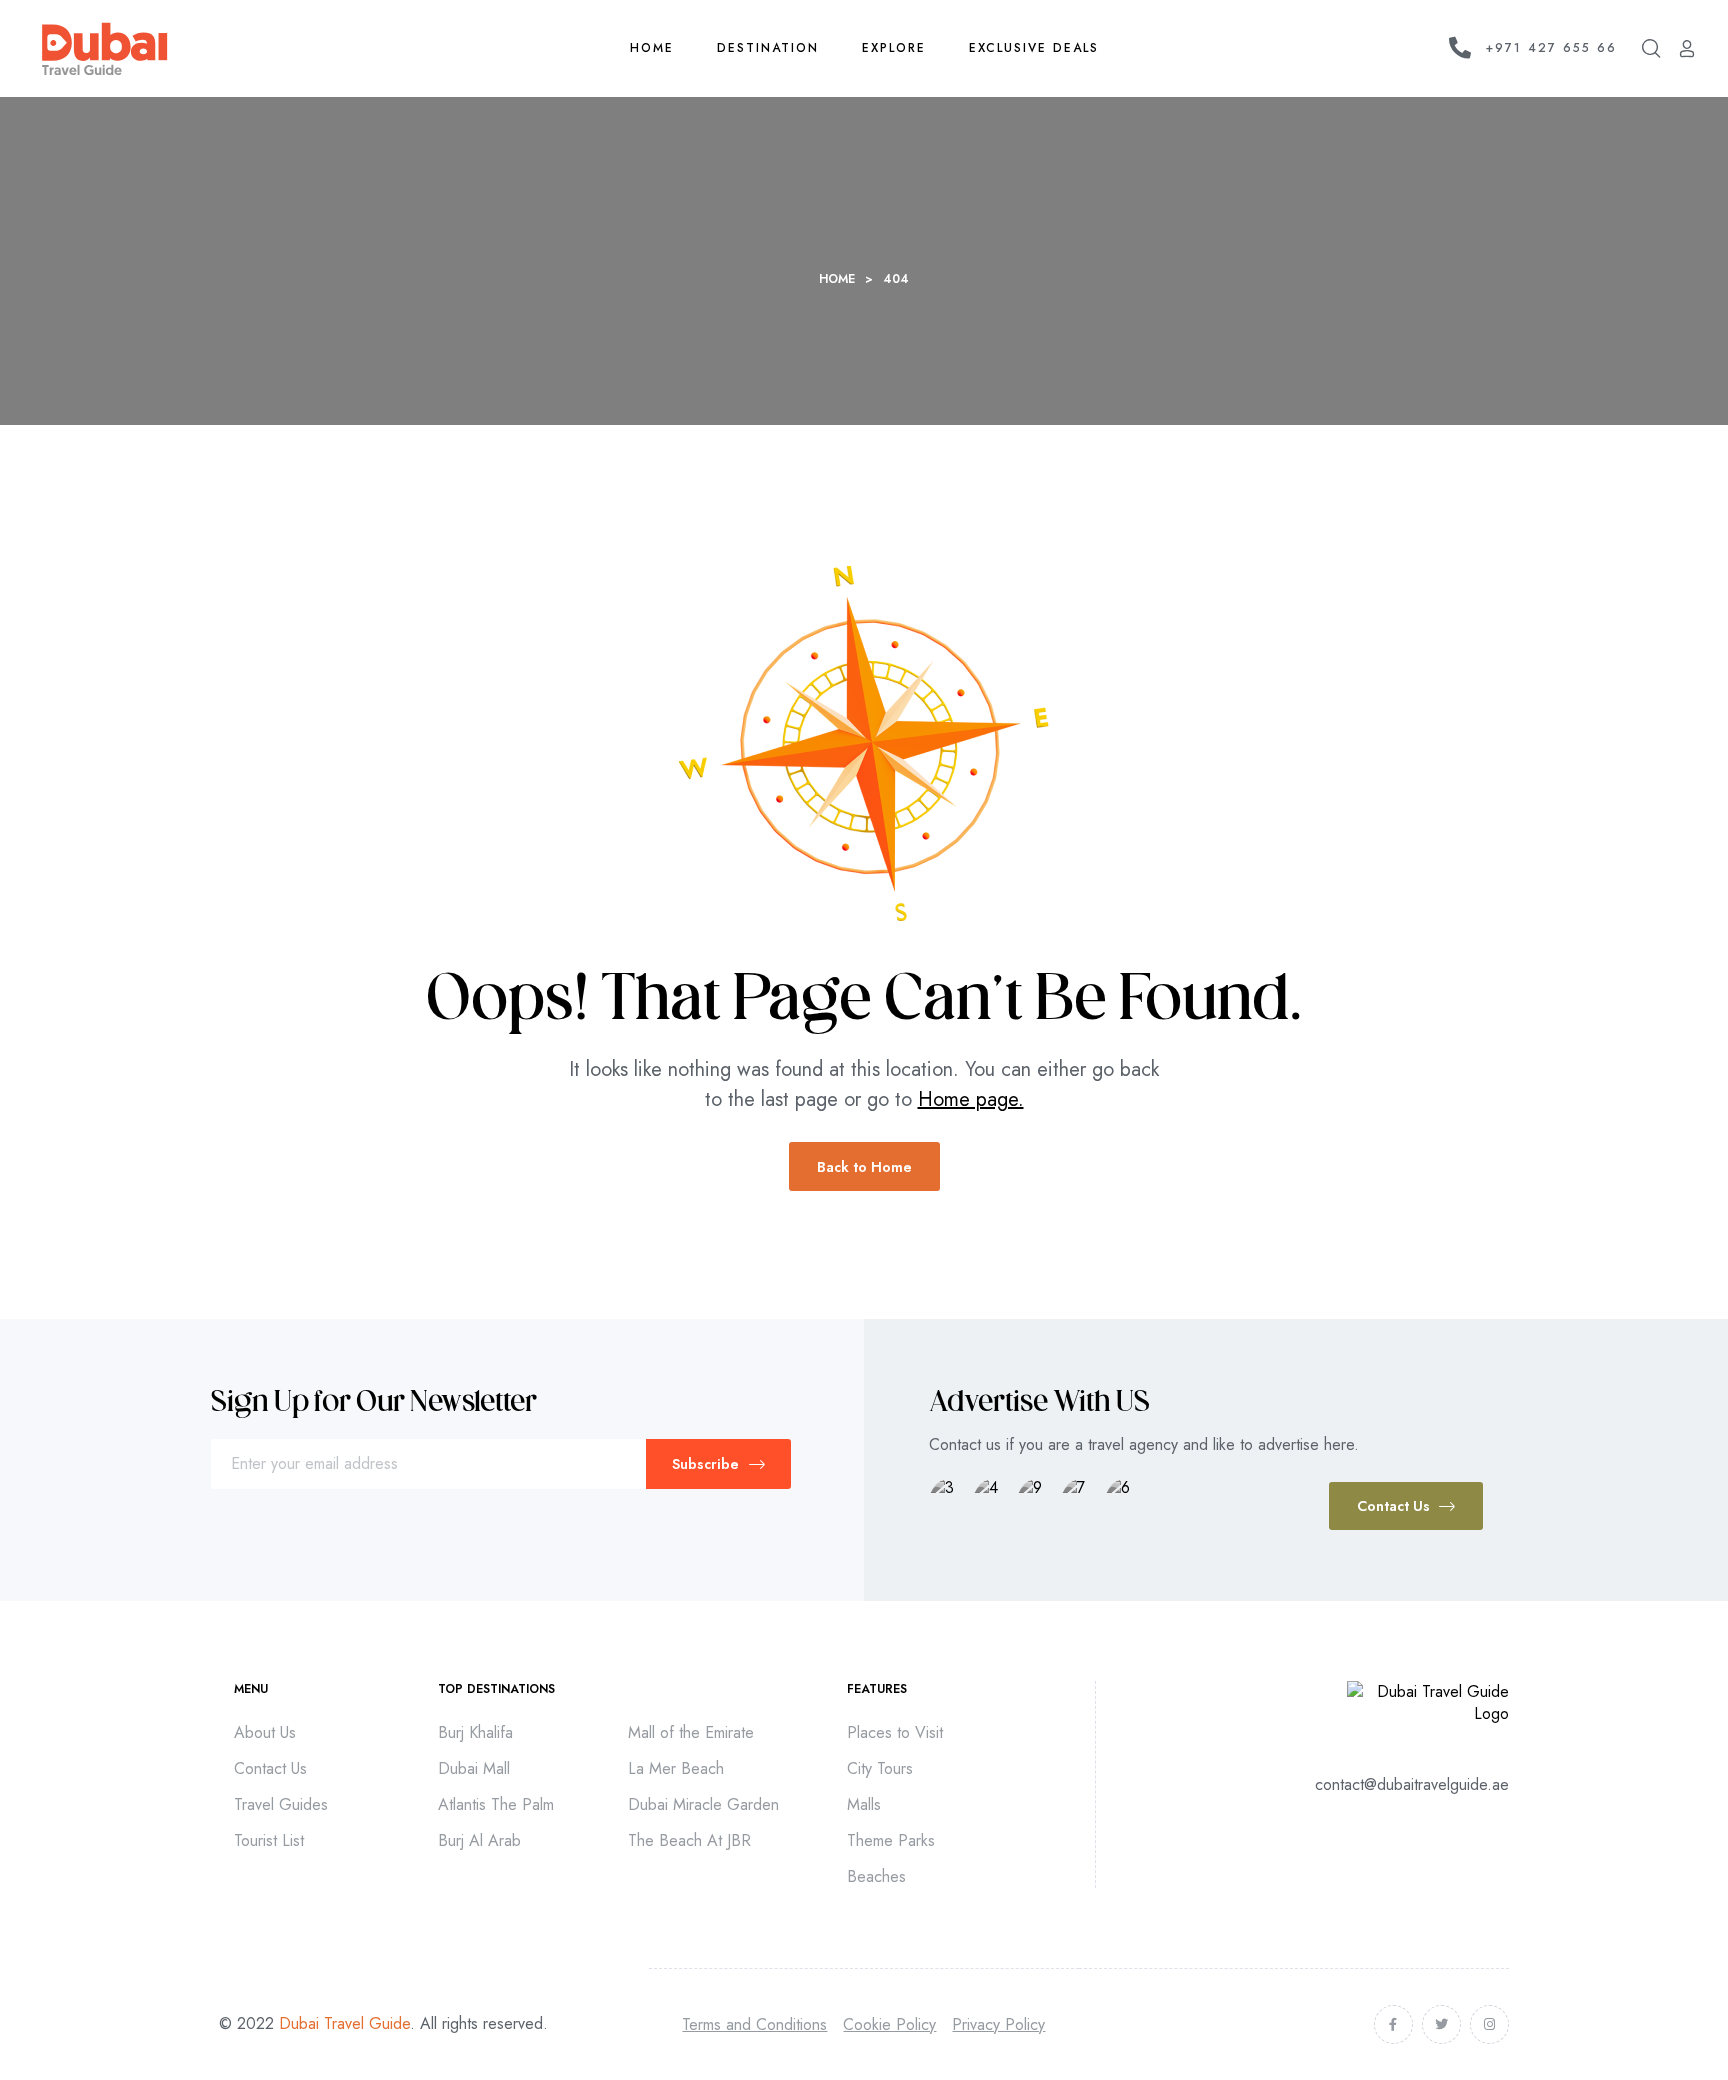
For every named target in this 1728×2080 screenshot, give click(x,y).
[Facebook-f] (1393, 2024)
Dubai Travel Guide (344, 2023)
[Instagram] (1489, 2024)
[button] (1406, 1506)
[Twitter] (1441, 2024)
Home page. (971, 1099)
